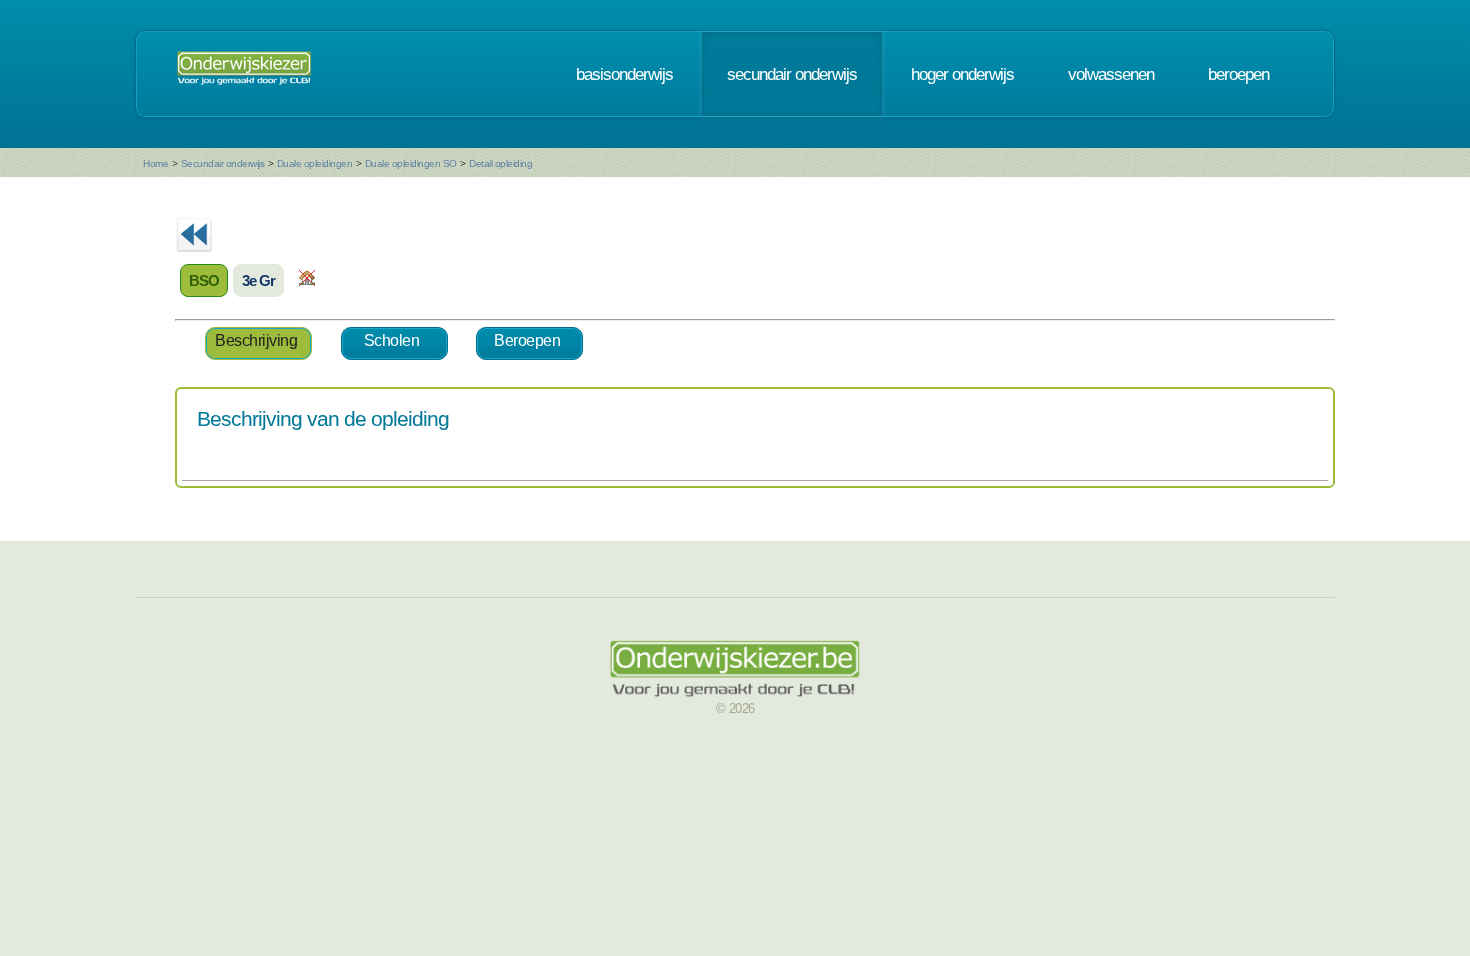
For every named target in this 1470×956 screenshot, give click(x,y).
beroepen (1238, 74)
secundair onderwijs (792, 74)
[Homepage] (244, 74)
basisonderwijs (624, 74)
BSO (204, 280)
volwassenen (1111, 74)
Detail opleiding (500, 163)
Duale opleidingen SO (411, 163)
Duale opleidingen (315, 163)
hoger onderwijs (962, 74)
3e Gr (258, 280)
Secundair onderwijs (223, 163)
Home (155, 163)
